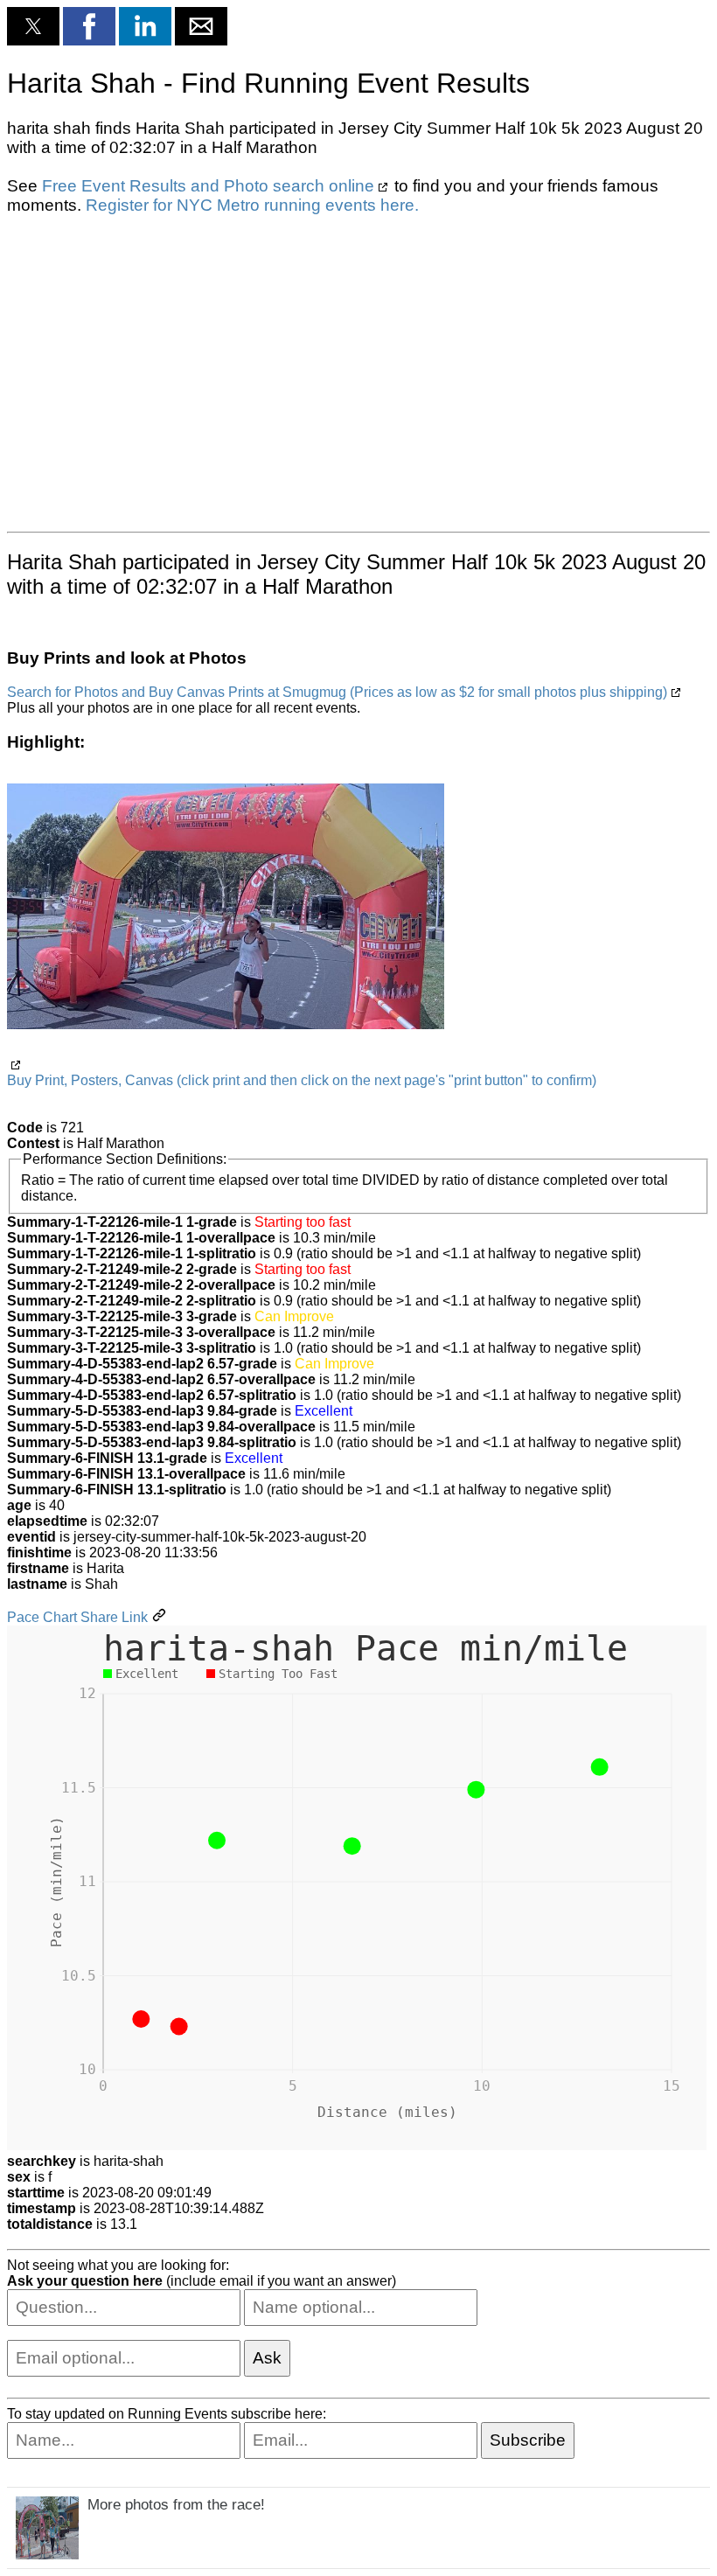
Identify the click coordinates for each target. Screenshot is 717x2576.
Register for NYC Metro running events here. (252, 205)
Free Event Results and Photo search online (208, 186)
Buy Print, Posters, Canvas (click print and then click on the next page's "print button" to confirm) (302, 1080)
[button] (33, 26)
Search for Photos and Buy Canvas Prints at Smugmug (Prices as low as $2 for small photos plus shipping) (337, 692)
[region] (358, 372)
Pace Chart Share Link (77, 1617)
